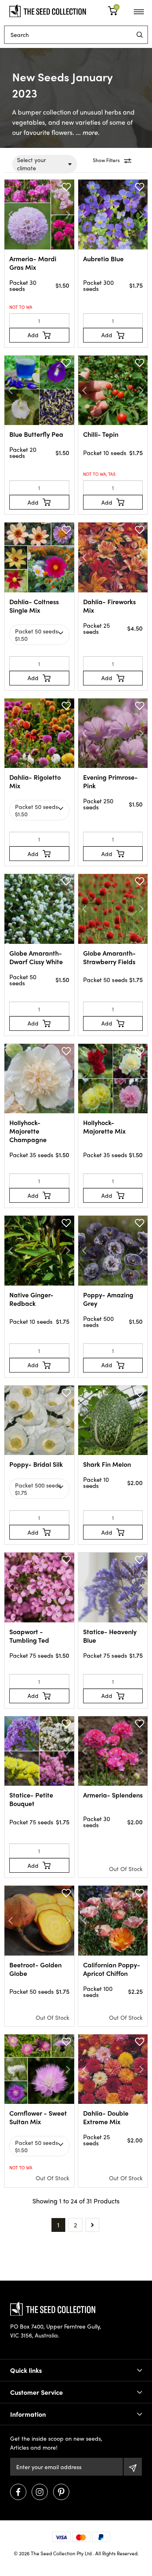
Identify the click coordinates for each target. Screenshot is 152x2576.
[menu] (140, 35)
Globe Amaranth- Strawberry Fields (109, 957)
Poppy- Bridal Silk (36, 1464)
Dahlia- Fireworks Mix (109, 606)
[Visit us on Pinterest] (61, 2492)
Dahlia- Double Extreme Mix (106, 2117)
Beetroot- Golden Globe (35, 1969)
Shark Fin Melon (107, 1464)
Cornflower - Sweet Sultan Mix (38, 2117)
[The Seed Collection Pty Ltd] (48, 10)
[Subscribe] (133, 2467)
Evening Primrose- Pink (110, 781)
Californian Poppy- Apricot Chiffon (112, 1969)
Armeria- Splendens (113, 1795)
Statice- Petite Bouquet (31, 1799)
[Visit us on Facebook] (18, 2492)
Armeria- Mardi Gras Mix (33, 263)
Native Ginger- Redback (31, 1299)
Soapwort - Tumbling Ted (29, 1636)
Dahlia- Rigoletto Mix (35, 781)
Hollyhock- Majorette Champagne (28, 1131)
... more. (87, 132)
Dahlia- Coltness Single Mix (34, 606)
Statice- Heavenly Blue (110, 1636)
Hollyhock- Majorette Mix (104, 1127)
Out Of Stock (126, 1869)
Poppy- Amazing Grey (108, 1299)
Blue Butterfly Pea (36, 434)
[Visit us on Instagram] (40, 2492)
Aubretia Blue (103, 259)
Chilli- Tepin (101, 434)
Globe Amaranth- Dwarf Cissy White (36, 957)
